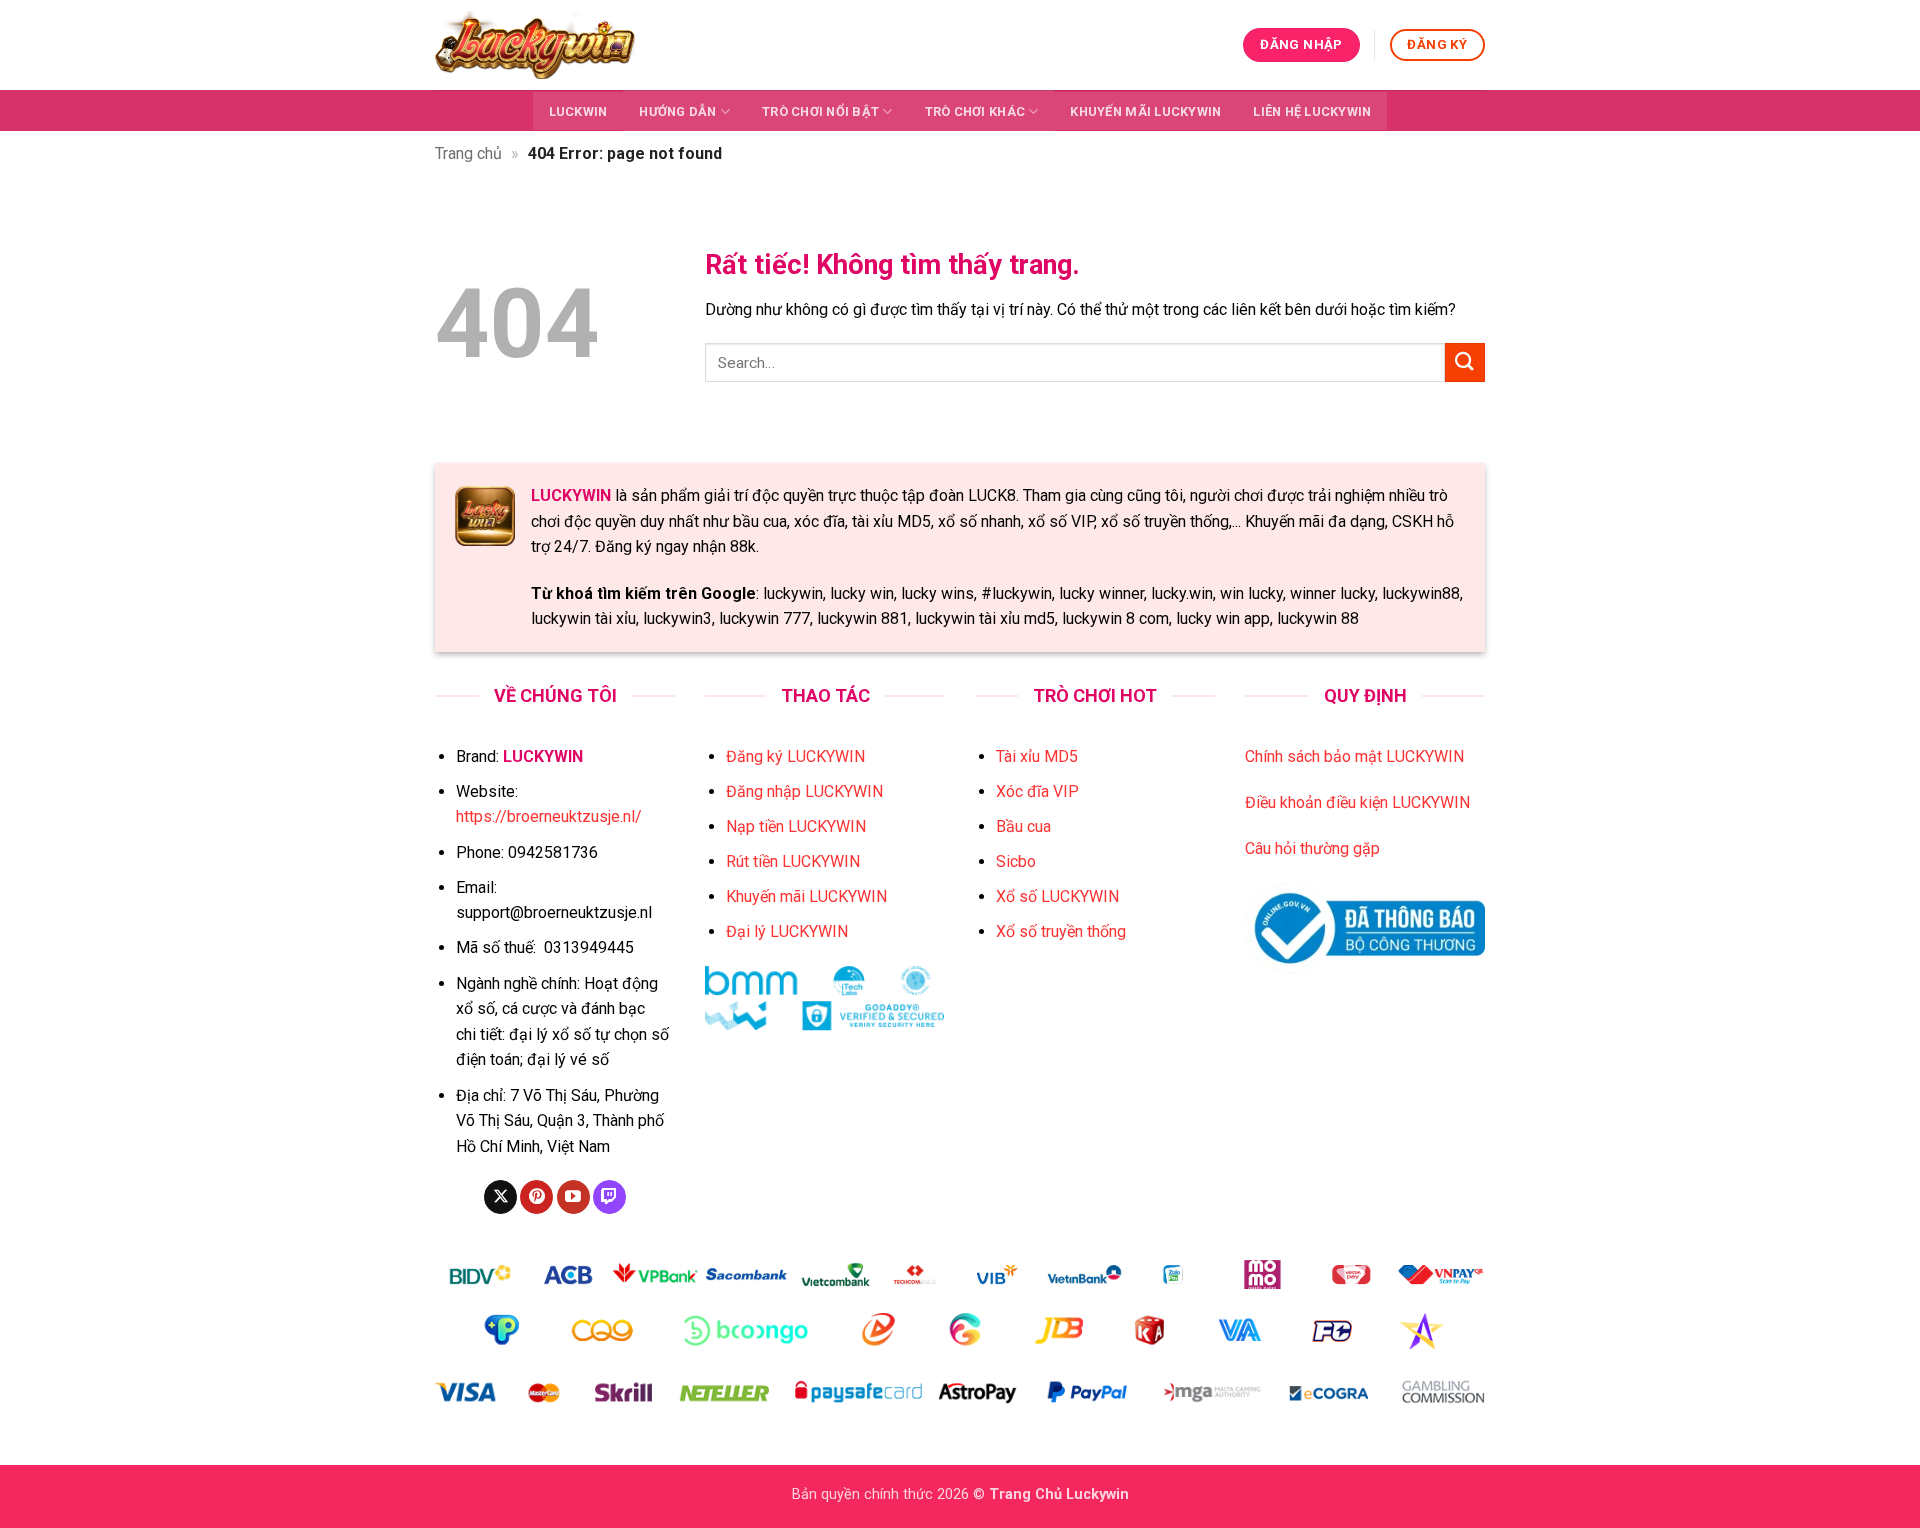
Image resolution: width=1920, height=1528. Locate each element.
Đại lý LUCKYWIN (787, 931)
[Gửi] (1465, 362)
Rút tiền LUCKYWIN (793, 861)
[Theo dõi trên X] (500, 1197)
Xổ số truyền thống (1061, 931)
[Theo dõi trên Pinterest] (536, 1197)
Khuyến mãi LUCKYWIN (1145, 111)
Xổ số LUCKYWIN (1057, 896)
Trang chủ (468, 153)
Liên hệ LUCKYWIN (1312, 111)
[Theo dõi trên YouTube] (573, 1197)
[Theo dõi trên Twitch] (609, 1197)
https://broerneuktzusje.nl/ (549, 816)
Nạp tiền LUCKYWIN (796, 826)
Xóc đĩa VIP (1037, 791)
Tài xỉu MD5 (1037, 756)
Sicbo (1016, 861)
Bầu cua (1023, 826)
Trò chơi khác (975, 111)
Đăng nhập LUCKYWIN (804, 791)
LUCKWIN (578, 111)
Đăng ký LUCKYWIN (795, 756)
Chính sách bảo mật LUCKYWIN (1354, 756)
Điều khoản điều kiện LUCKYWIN (1357, 802)
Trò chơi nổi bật (820, 111)
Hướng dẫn (677, 111)
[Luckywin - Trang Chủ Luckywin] (535, 44)
